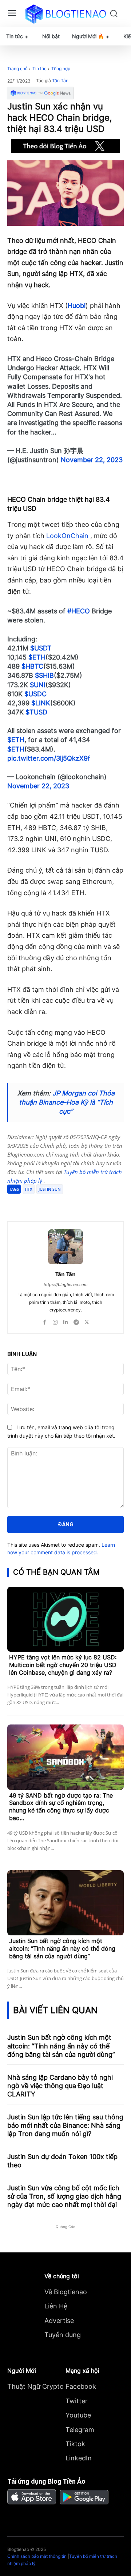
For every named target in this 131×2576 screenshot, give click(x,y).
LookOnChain (67, 536)
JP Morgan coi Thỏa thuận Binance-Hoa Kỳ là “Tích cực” (67, 1102)
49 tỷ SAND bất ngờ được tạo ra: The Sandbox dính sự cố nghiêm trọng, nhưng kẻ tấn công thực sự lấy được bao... (61, 1807)
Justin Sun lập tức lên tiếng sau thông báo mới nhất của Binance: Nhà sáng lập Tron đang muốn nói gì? (65, 2126)
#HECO (79, 611)
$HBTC (32, 666)
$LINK (41, 703)
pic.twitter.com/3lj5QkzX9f (49, 758)
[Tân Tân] (65, 1247)
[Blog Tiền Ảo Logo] (65, 14)
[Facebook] (37, 1203)
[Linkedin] (66, 1320)
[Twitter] (54, 1203)
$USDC (35, 694)
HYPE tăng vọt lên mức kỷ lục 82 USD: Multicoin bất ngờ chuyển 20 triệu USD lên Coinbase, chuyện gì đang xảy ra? (63, 1665)
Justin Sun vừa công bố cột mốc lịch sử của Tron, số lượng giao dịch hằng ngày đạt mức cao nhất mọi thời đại (64, 2196)
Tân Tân (60, 81)
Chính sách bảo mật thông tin (37, 2556)
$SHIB (44, 675)
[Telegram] (71, 1203)
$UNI (38, 685)
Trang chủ (17, 69)
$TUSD (36, 712)
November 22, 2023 (92, 460)
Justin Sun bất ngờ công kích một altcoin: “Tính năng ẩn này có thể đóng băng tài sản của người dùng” (62, 1948)
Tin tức (39, 69)
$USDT (41, 648)
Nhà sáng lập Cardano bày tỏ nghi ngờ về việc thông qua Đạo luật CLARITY (60, 2086)
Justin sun (50, 1189)
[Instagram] (55, 1320)
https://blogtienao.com (66, 1285)
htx (29, 1189)
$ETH (37, 657)
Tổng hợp (61, 69)
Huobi (77, 306)
